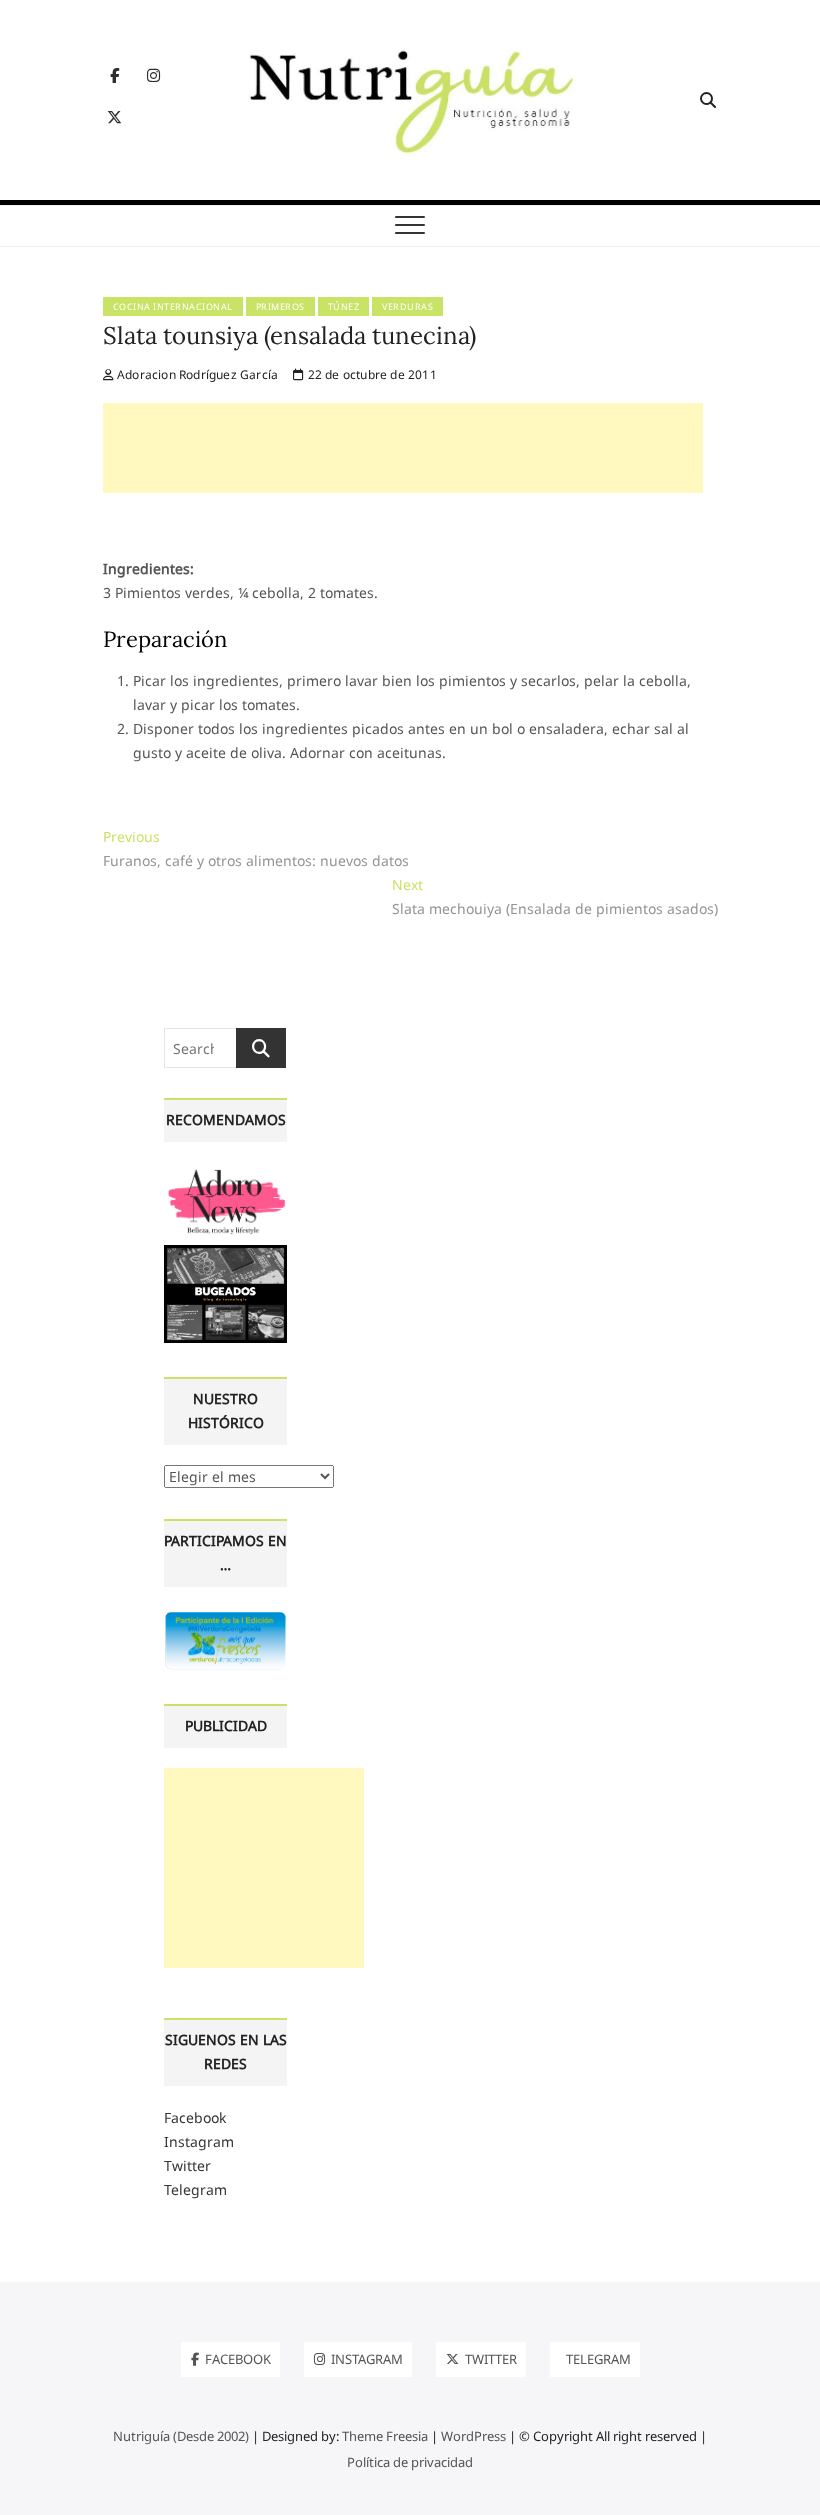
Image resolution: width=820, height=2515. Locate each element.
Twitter (187, 2165)
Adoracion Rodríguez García (196, 374)
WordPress (473, 2436)
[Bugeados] (225, 1252)
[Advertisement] (403, 448)
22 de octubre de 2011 (370, 374)
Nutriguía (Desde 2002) (181, 2436)
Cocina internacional (173, 306)
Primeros (280, 306)
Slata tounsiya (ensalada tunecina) (289, 335)
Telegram (195, 2189)
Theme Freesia (385, 2436)
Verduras (407, 306)
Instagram (199, 2141)
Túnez (344, 306)
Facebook (195, 2117)
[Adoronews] (225, 1173)
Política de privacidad (410, 2462)
